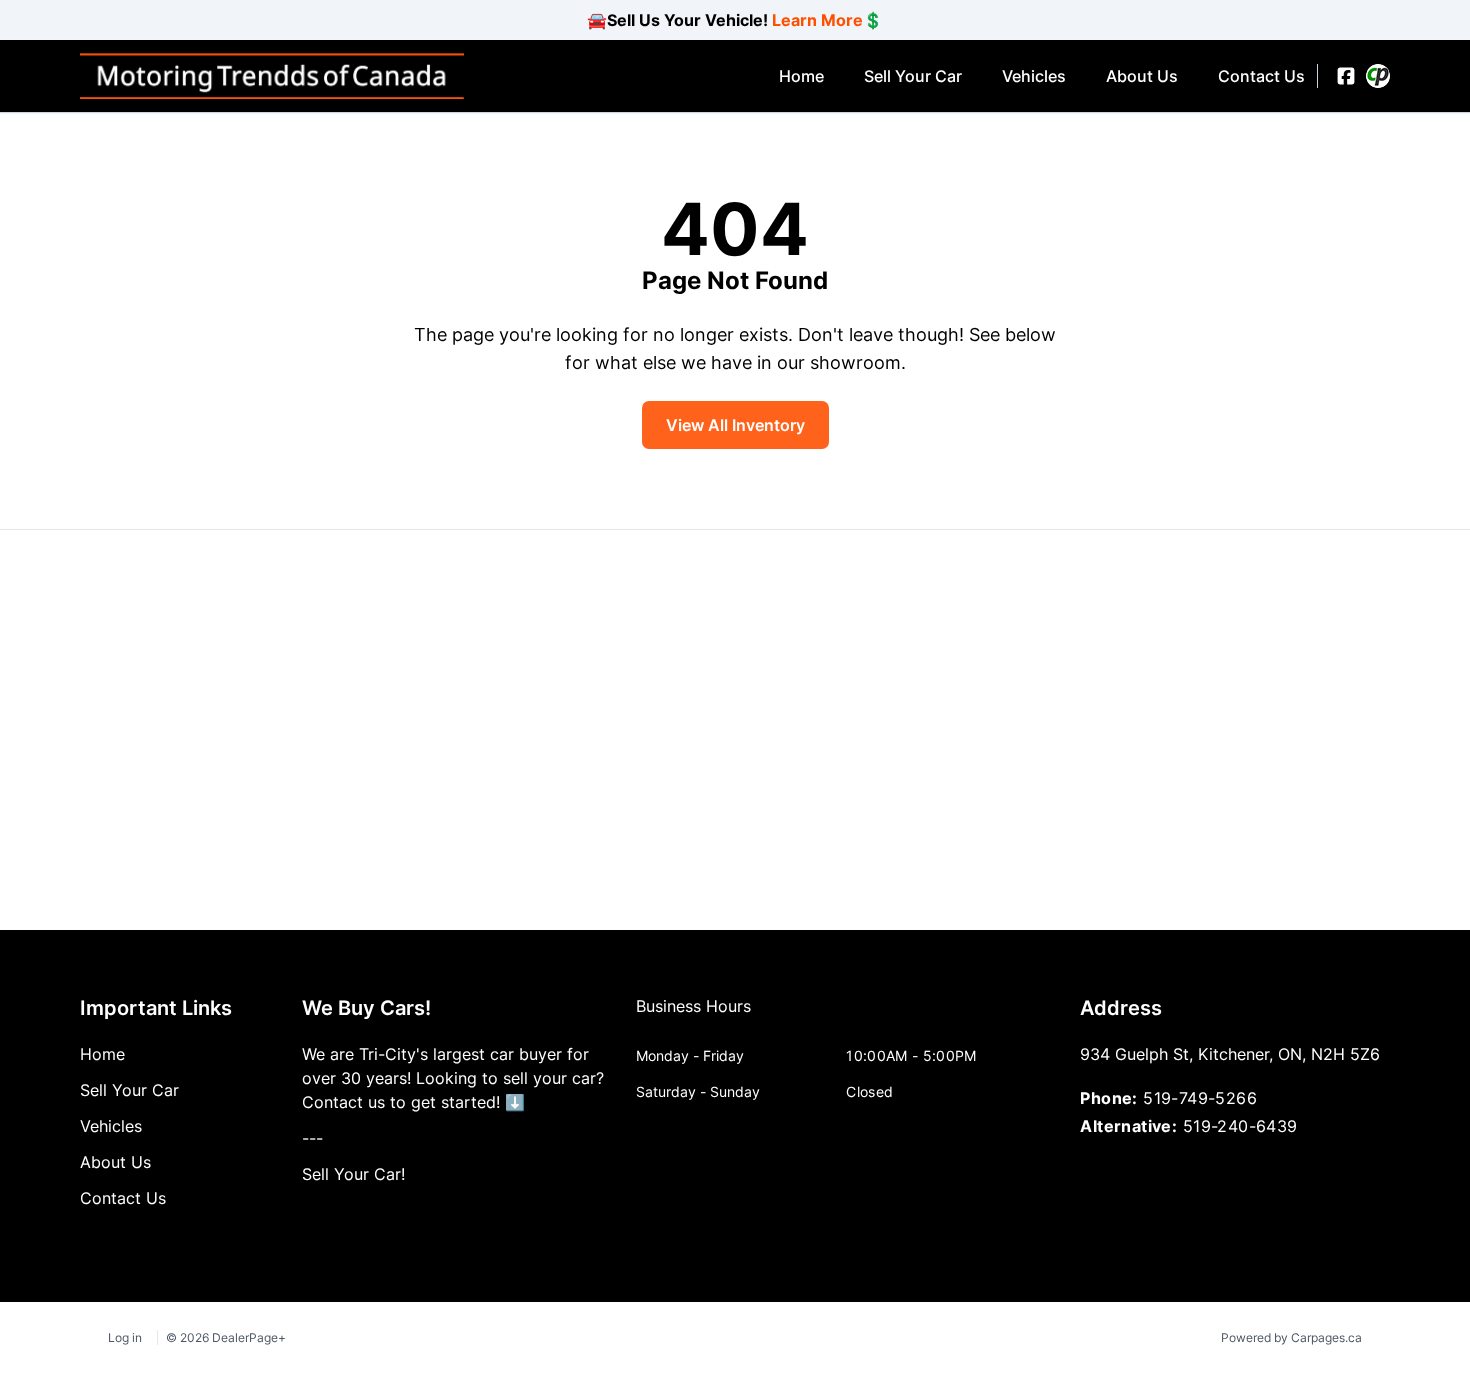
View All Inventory (735, 425)
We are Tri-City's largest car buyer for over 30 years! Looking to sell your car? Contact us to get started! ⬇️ (453, 1078)
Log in (125, 1337)
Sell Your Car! (353, 1174)
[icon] (1378, 76)
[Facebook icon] (1346, 76)
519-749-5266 (1200, 1098)
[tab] (693, 1016)
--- (312, 1138)
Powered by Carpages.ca (1291, 1337)
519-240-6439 (1240, 1126)
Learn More (817, 20)
